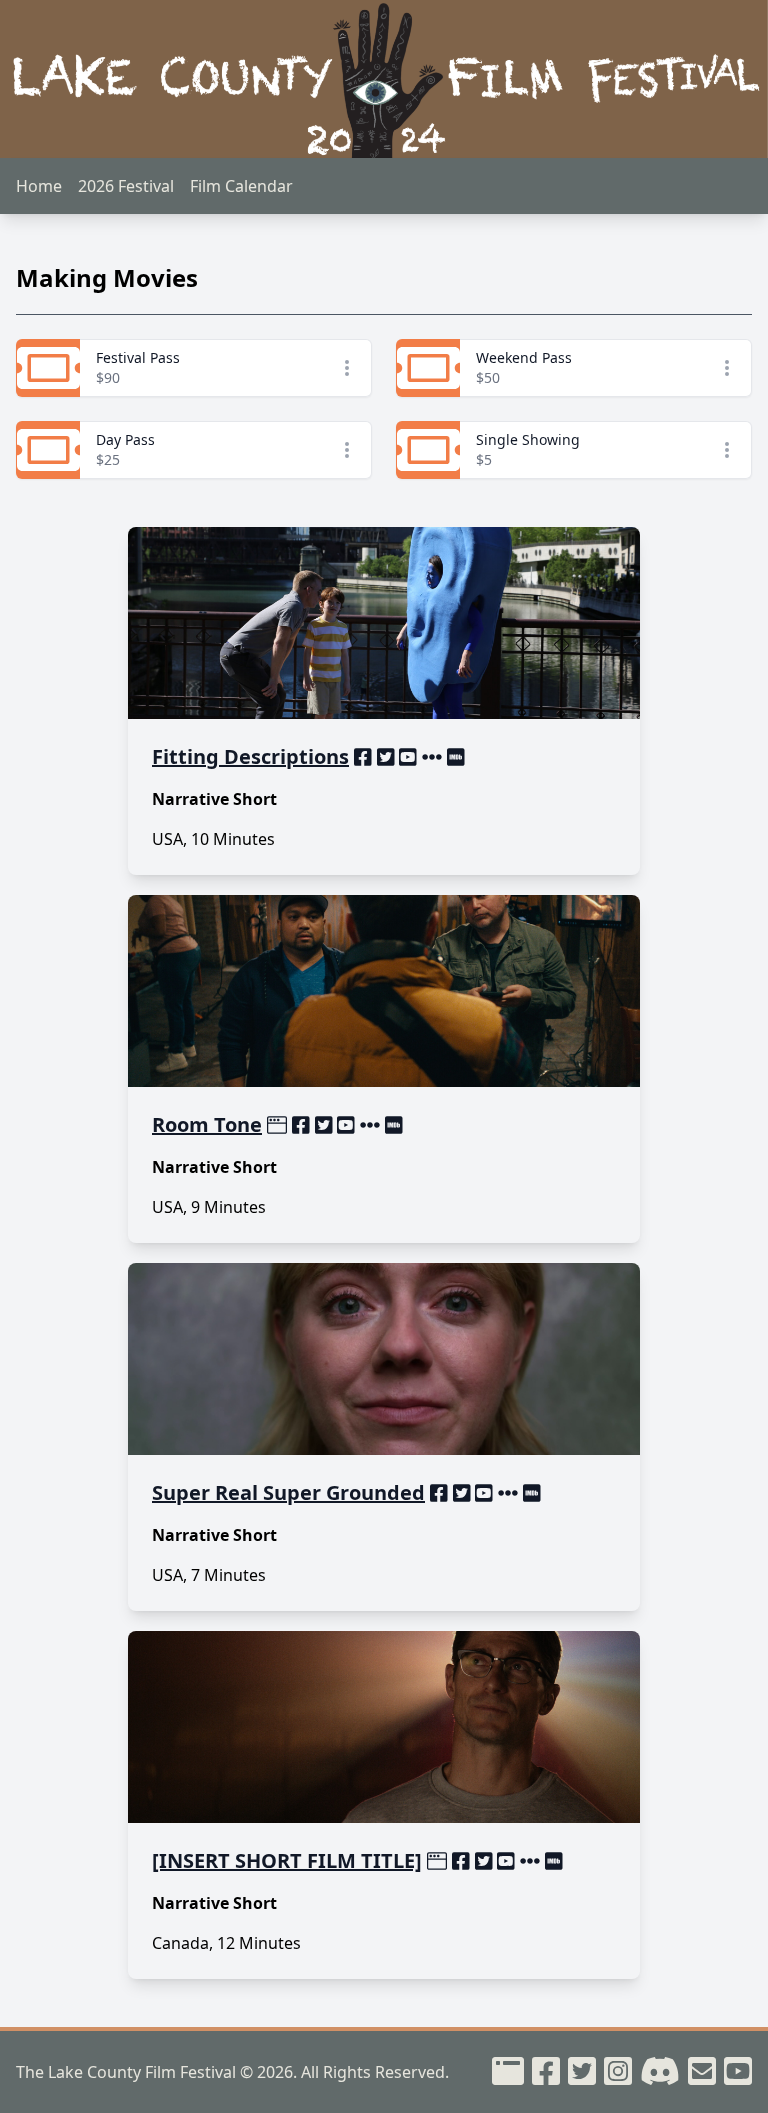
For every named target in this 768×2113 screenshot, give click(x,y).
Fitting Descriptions (250, 756)
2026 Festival (126, 186)
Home (39, 186)
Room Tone (207, 1124)
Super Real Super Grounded (288, 1492)
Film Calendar (241, 186)
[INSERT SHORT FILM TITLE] (287, 1860)
